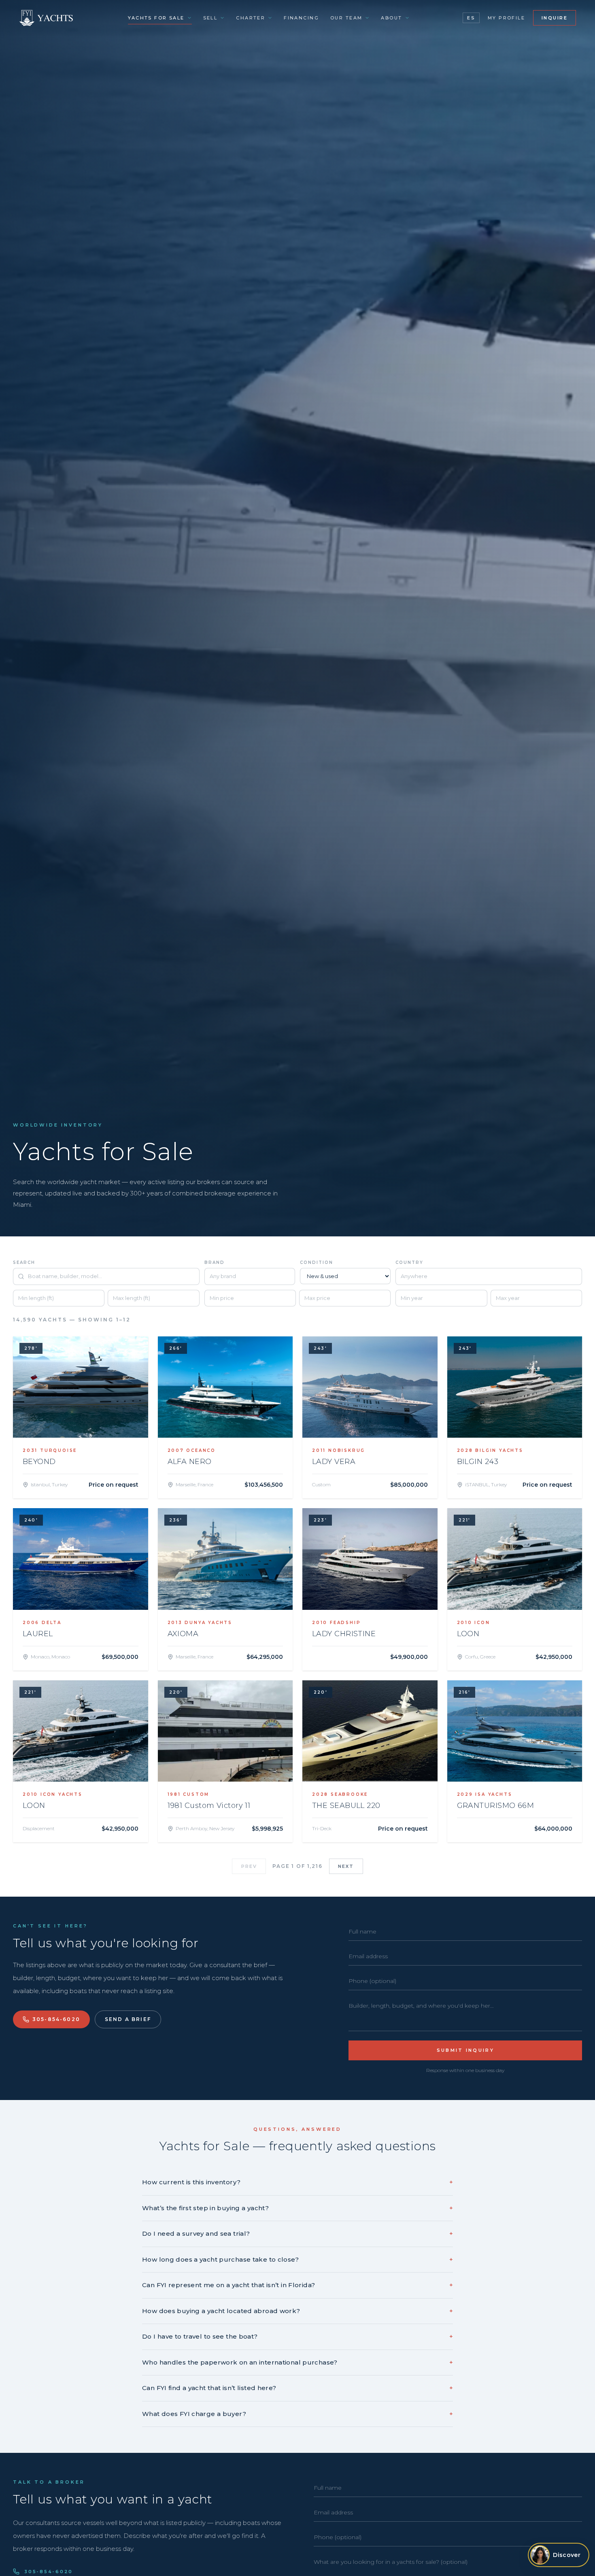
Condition (317, 1262)
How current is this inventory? (297, 2182)
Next (346, 1866)
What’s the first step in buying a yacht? (297, 2208)
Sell (210, 18)
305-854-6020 (56, 2019)
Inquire (555, 18)
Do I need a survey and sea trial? (297, 2233)
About (391, 18)
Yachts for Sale (156, 18)
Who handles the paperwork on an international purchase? (297, 2362)
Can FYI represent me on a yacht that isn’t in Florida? (297, 2285)
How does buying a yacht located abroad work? (297, 2311)
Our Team (346, 18)
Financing (301, 18)
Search (24, 1262)
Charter (251, 18)
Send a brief (128, 2019)
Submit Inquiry (465, 2050)
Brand (215, 1262)
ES (471, 18)
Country (409, 1262)
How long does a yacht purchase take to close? (297, 2259)
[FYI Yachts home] (47, 18)
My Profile (506, 18)
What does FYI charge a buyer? (297, 2414)
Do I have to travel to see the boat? (297, 2336)
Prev (249, 1866)
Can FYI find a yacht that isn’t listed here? (297, 2388)
